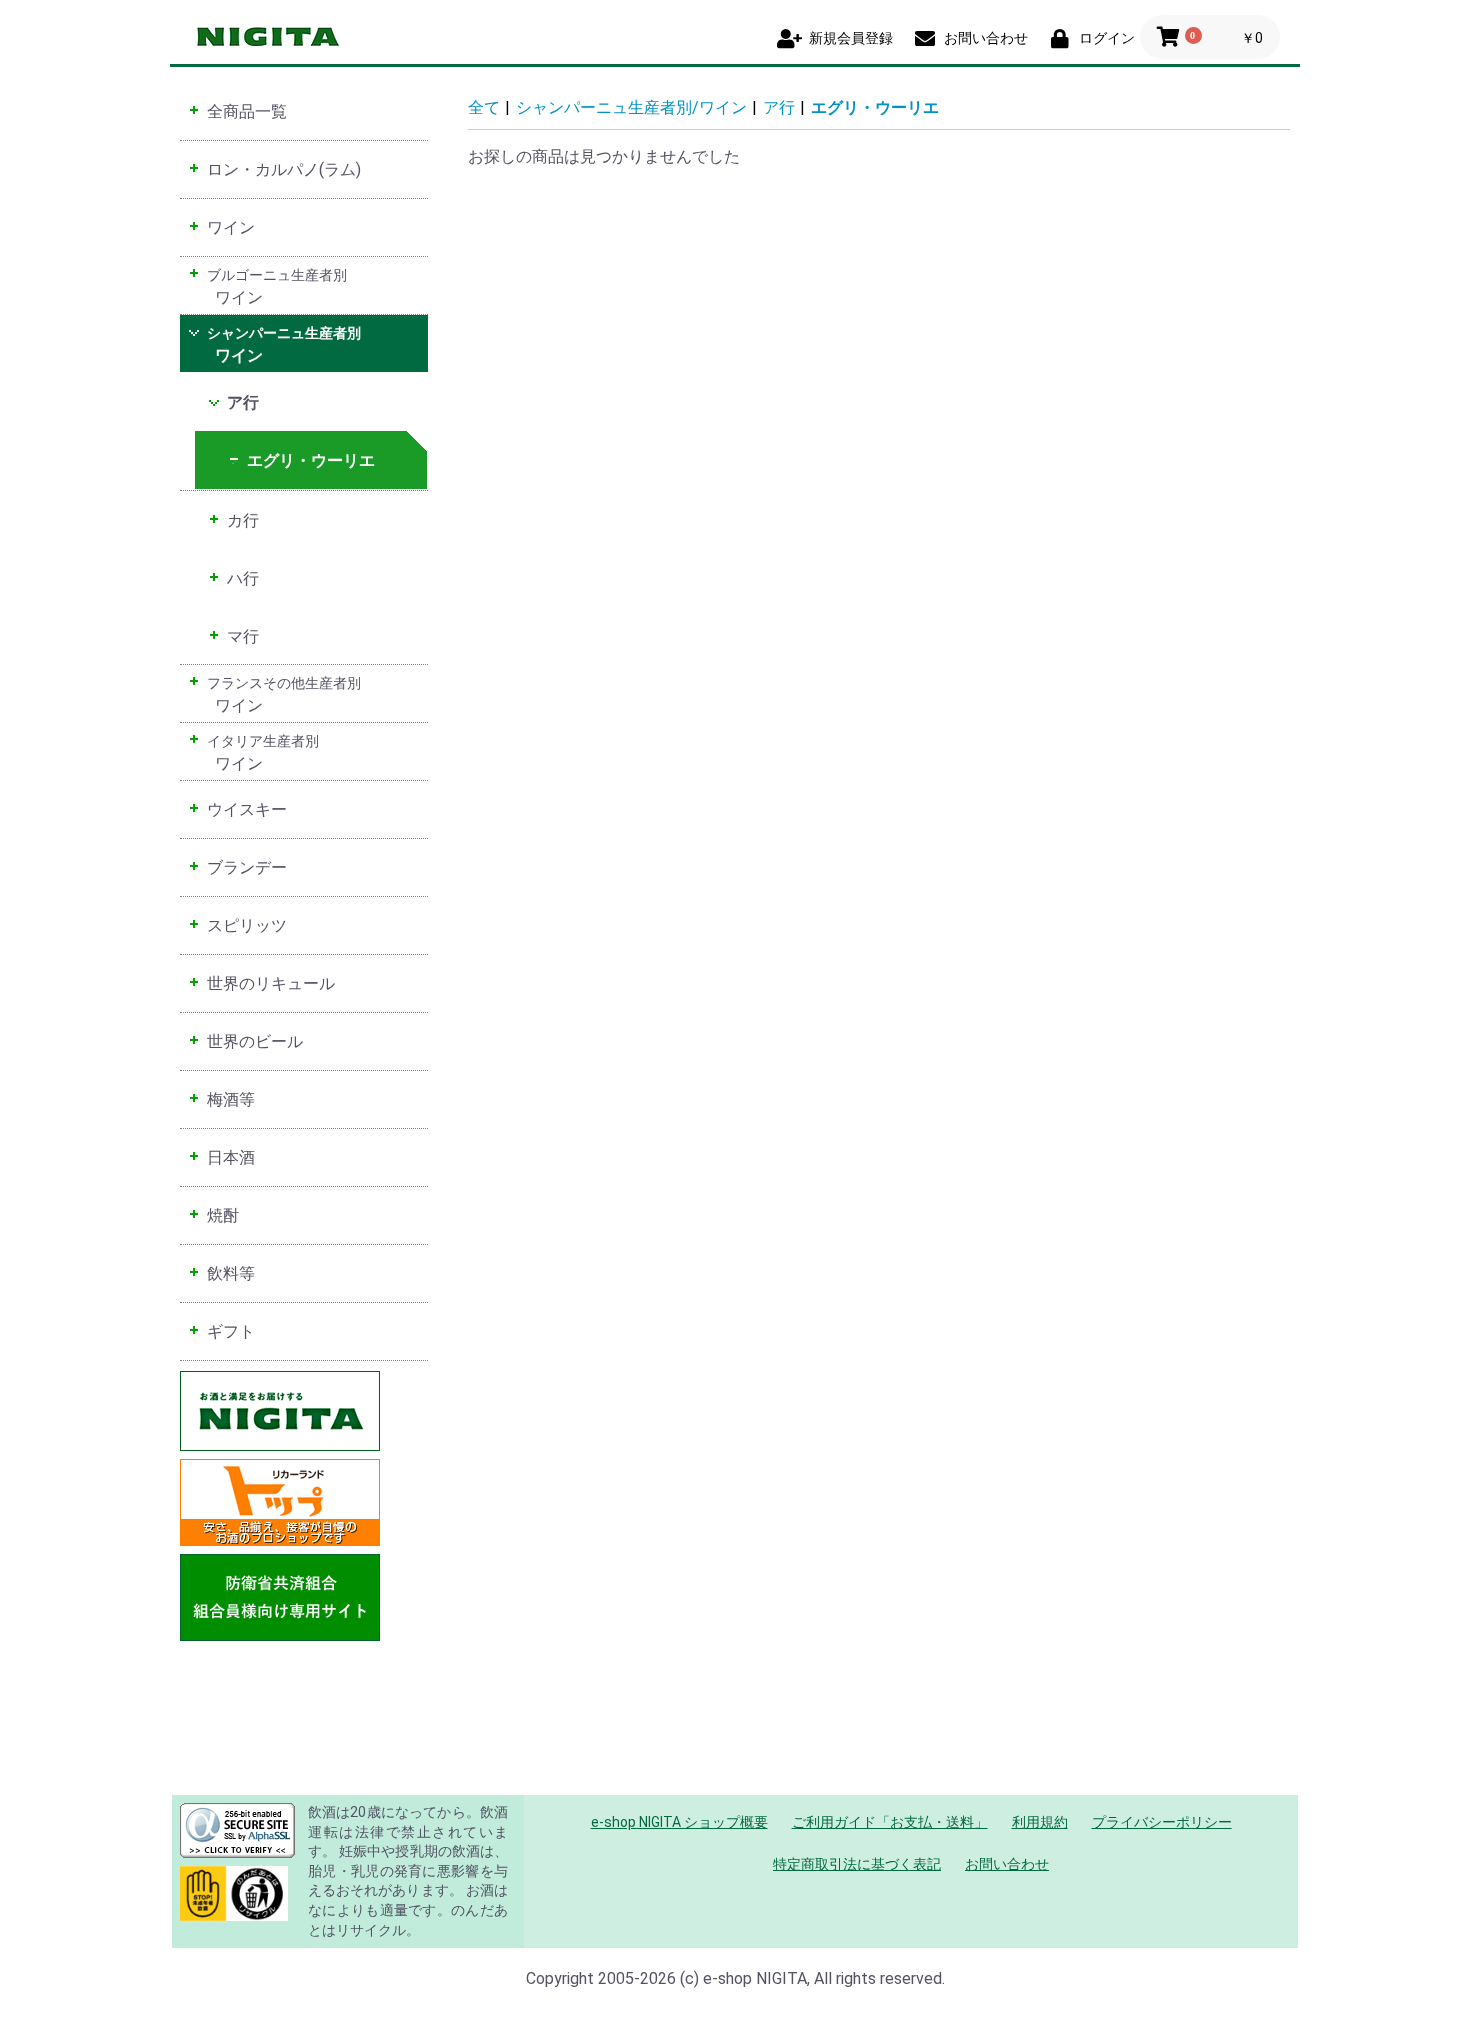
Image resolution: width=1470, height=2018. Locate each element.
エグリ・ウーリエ (875, 107)
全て (484, 107)
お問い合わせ (1007, 1864)
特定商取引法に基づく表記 (857, 1864)
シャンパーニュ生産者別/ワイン (631, 107)
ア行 (779, 107)
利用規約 (1040, 1822)
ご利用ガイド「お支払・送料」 (890, 1822)
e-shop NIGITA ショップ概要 (679, 1822)
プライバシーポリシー (1162, 1822)
